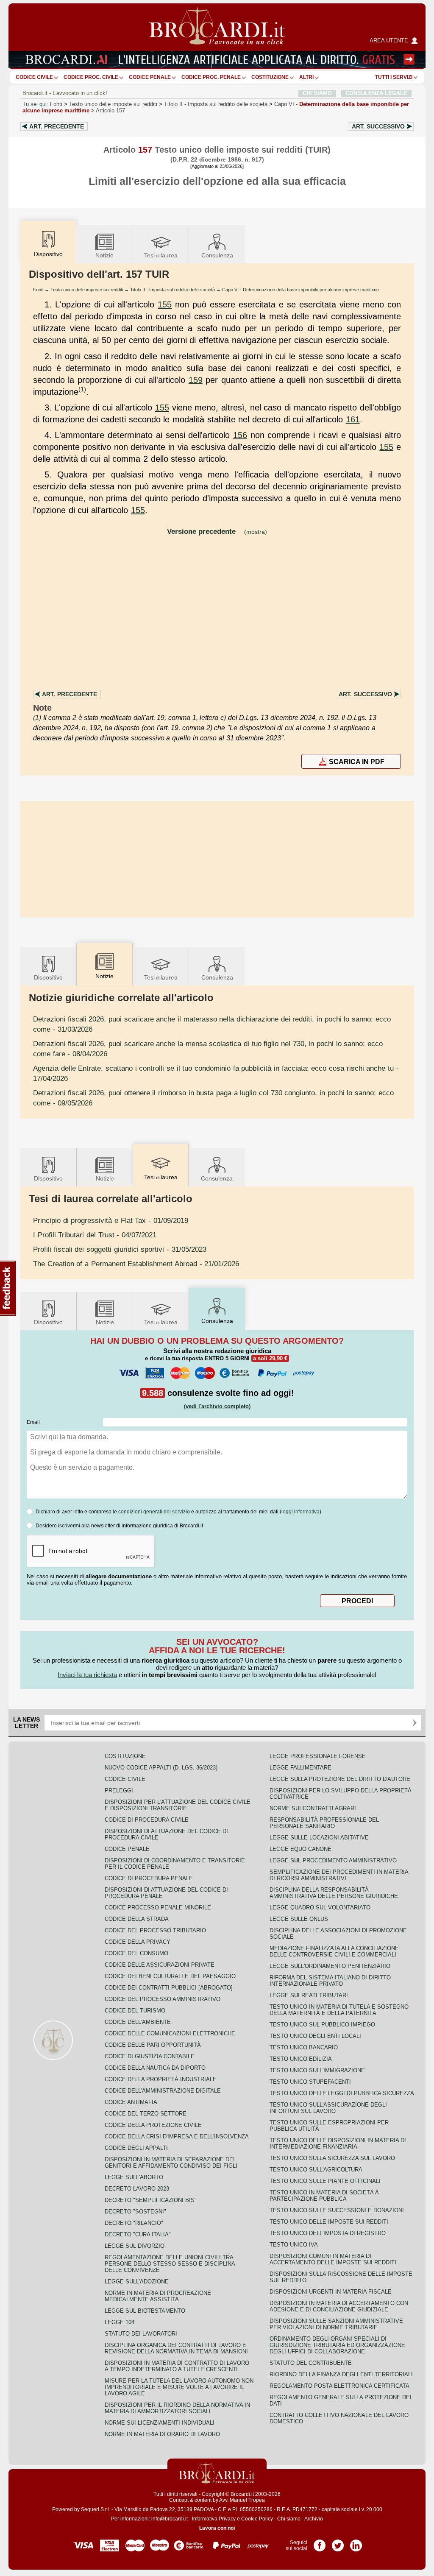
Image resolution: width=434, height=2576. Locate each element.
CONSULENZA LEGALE (376, 93)
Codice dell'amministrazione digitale (163, 2091)
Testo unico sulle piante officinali (325, 2181)
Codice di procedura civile (147, 1820)
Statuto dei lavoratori (141, 2334)
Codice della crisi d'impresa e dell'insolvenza (177, 2136)
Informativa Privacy (214, 2519)
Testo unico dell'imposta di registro (328, 2233)
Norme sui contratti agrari (313, 1808)
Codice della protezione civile (153, 2125)
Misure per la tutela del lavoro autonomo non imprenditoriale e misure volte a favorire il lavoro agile (179, 2387)
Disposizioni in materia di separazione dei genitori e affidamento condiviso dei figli (171, 2163)
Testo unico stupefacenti (310, 2082)
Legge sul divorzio (135, 2246)
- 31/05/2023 (120, 1249)
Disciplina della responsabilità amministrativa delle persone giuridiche (334, 1893)
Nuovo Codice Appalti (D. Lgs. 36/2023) (161, 1768)
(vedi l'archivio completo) (217, 1406)
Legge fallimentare (300, 1768)
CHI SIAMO (317, 93)
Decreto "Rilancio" (134, 2223)
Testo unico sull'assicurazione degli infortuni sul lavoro (328, 2108)
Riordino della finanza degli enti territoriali (341, 2374)
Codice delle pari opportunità (153, 2045)
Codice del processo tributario (155, 1930)
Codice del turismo (135, 2011)
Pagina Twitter (338, 2543)
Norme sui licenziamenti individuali (160, 2423)
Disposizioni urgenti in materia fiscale (331, 2292)
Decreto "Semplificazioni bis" (151, 2200)
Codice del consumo (136, 1953)
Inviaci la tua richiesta (87, 1675)
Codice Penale (150, 77)
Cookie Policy (257, 2519)
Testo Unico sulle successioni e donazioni (337, 2210)
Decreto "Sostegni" (135, 2212)
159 (196, 380)
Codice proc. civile (91, 77)
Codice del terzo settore (146, 2114)
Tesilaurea (161, 255)
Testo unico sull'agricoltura (316, 2170)
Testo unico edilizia (301, 2059)
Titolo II (216, 104)
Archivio (314, 2519)
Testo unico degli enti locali (315, 2036)
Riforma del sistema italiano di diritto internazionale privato (330, 1981)
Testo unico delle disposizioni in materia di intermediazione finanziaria (338, 2143)
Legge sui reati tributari (309, 1995)
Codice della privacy (138, 1942)
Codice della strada (137, 1919)
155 (165, 304)
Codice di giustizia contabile (150, 2056)
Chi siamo (289, 2519)
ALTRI (306, 77)
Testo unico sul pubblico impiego (322, 2025)
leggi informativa (300, 1512)
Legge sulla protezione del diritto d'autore (340, 1779)
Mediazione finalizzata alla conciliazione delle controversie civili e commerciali (334, 1951)
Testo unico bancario (304, 2047)
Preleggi (119, 1790)
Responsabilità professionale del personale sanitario (324, 1823)
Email (33, 1422)
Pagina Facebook (320, 2543)
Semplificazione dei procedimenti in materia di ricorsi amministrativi (339, 1875)
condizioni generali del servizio (154, 1512)
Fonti (56, 104)
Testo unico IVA (294, 2245)
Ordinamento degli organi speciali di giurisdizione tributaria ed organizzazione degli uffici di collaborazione (337, 2345)
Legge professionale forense (318, 1756)
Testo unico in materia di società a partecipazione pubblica (324, 2196)
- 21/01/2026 (136, 1264)
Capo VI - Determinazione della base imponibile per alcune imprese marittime (300, 290)
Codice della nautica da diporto (155, 2068)
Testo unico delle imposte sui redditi (113, 104)
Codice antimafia (131, 2102)
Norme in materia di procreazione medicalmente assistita (158, 2296)
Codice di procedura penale (149, 1878)
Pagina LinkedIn (356, 2543)
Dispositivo (48, 977)
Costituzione (270, 77)
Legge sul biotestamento (145, 2311)
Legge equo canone (300, 1849)
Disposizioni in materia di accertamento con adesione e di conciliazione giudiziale (339, 2306)
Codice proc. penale (211, 77)
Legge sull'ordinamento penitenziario (330, 1966)
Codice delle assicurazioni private (160, 1965)
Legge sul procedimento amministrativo (333, 1860)
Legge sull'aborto (134, 2177)
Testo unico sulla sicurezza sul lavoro (332, 2158)
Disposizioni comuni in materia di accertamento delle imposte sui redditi (333, 2259)
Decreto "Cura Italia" (138, 2234)
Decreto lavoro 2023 (137, 2189)
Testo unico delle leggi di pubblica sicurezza (342, 2093)
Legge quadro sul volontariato (320, 1908)
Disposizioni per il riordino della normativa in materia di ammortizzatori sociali (177, 2408)
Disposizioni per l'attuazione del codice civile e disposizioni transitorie (178, 1805)
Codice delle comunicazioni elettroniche (170, 2033)
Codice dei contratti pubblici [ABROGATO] (169, 1988)
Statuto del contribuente (311, 2363)
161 (353, 419)
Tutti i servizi (394, 77)
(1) (82, 389)
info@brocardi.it (170, 2519)
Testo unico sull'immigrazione (317, 2070)
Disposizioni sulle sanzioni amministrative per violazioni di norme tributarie (336, 2324)
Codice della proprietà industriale (161, 2079)
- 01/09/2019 (111, 1220)
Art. (57, 126)
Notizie (104, 255)
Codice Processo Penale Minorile (158, 1908)
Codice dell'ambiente (138, 2022)
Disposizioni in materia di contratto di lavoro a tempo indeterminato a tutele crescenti (177, 2366)
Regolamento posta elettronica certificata (339, 2386)
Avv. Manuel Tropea (242, 2500)
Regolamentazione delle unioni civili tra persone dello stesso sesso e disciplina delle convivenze (170, 2264)
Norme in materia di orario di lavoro (162, 2434)
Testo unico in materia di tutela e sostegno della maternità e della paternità (339, 2010)
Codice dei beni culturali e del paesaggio (170, 1976)
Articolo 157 (110, 110)
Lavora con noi (217, 2528)
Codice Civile (34, 77)
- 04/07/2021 (95, 1235)
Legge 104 (120, 2322)
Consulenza (217, 255)
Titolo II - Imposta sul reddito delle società (172, 290)
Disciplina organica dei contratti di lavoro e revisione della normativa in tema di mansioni (176, 2348)
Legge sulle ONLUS (299, 1919)
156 (240, 435)
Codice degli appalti (136, 2148)
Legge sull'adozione (137, 2282)
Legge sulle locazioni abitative (319, 1838)
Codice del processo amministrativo (163, 1999)
